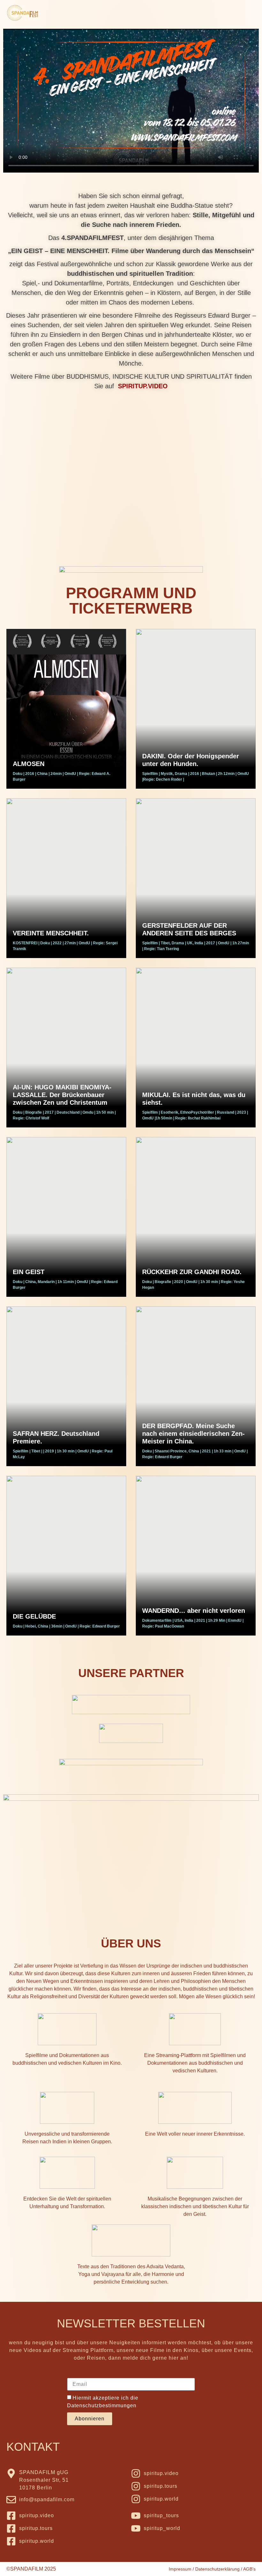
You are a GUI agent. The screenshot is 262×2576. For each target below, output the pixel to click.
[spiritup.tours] (136, 2486)
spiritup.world (161, 2499)
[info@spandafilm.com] (11, 2500)
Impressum (180, 2569)
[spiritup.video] (136, 2473)
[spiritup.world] (136, 2499)
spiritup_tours (161, 2515)
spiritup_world (162, 2528)
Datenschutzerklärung (217, 2569)
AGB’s (249, 2569)
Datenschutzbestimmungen (102, 2406)
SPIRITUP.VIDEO (143, 386)
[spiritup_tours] (136, 2516)
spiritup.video (161, 2473)
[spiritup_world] (136, 2528)
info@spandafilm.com (47, 2499)
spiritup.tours (161, 2486)
